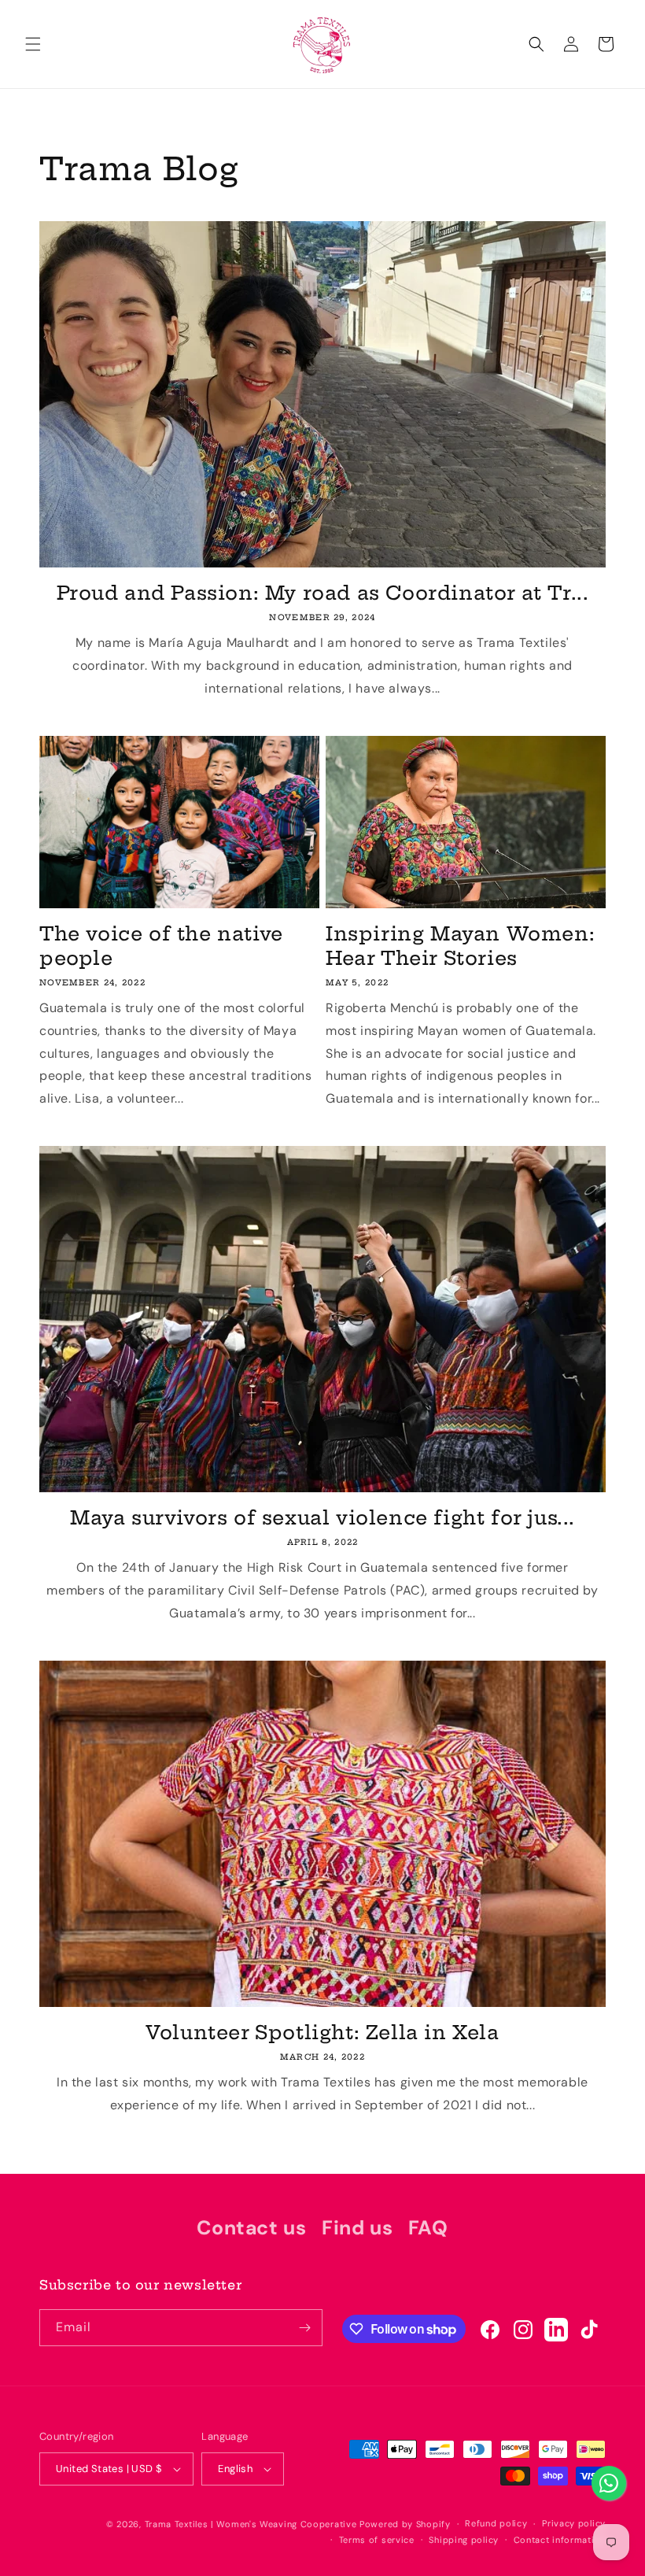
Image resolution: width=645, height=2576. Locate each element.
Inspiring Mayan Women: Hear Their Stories (460, 946)
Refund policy (496, 2523)
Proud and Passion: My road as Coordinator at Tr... (323, 593)
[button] (33, 44)
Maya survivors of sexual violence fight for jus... (322, 1517)
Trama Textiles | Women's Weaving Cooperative (251, 2524)
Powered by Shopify (405, 2524)
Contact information (560, 2540)
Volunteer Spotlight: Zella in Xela (322, 2032)
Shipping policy (464, 2540)
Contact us (251, 2228)
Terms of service (377, 2540)
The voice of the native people (161, 946)
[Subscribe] (304, 2328)
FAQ (428, 2228)
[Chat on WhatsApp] (609, 2483)
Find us (357, 2228)
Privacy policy (574, 2523)
